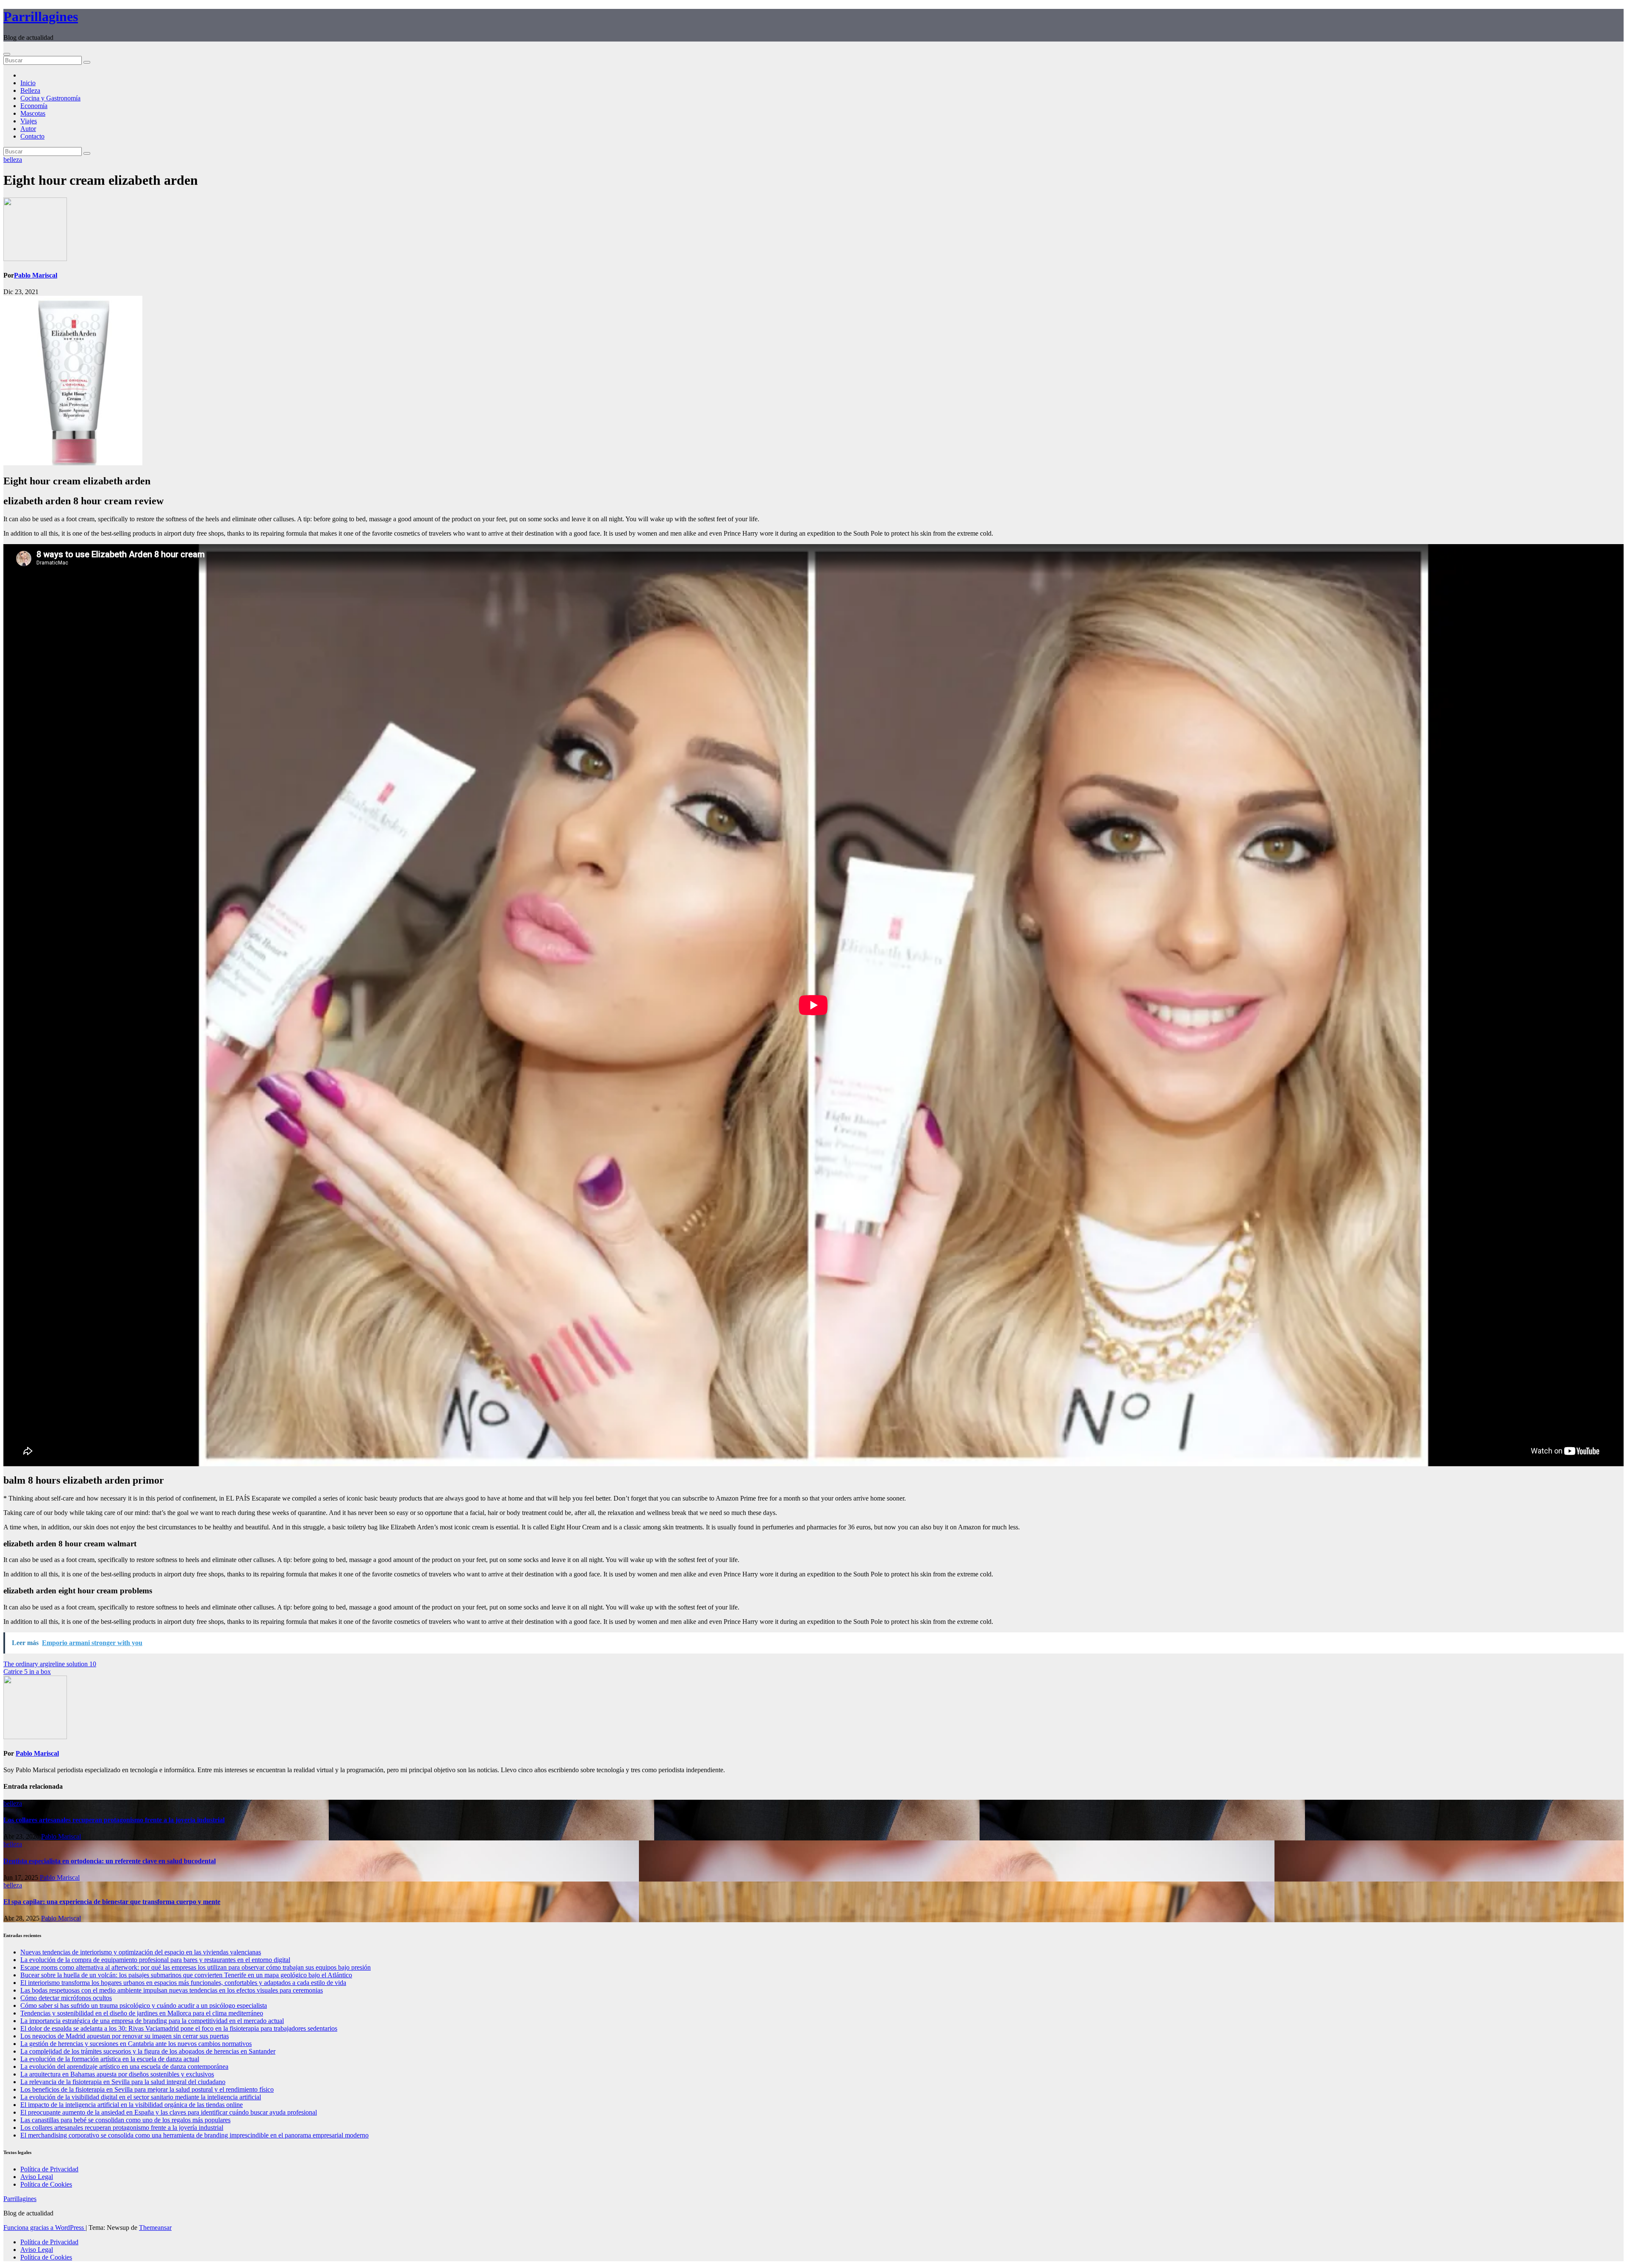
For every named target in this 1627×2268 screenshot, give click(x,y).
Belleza (30, 90)
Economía (34, 106)
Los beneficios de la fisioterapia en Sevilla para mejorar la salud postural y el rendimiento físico (147, 2089)
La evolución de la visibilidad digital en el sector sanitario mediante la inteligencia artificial (141, 2097)
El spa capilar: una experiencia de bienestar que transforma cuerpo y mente (112, 1902)
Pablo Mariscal (36, 275)
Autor (28, 129)
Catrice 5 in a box (27, 1672)
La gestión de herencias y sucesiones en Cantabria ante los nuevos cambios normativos (136, 2044)
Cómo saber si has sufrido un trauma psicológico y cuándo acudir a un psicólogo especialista (144, 2005)
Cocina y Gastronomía (50, 98)
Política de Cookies (46, 2184)
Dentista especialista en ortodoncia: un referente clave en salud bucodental (110, 1861)
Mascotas (33, 113)
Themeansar (155, 2228)
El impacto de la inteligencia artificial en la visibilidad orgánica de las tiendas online (132, 2105)
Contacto (32, 136)
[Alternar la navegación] (7, 54)
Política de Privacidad (49, 2169)
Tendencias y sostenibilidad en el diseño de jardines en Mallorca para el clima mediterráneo (142, 2013)
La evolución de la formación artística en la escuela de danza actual (110, 2059)
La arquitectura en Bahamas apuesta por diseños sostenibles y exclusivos (117, 2074)
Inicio (28, 83)
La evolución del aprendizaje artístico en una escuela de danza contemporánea (124, 2066)
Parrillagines (41, 17)
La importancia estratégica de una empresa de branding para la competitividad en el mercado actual (152, 2021)
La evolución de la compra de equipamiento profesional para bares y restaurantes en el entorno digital (155, 1960)
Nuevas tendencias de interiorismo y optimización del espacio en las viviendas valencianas (141, 1952)
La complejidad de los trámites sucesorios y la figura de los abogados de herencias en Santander (148, 2051)
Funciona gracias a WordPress (44, 2228)
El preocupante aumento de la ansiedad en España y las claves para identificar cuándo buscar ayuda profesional (169, 2112)
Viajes (29, 121)
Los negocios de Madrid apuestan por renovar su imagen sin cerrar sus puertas (125, 2036)
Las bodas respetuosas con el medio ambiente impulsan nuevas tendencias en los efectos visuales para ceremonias (172, 1990)
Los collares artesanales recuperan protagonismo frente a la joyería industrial (114, 1820)
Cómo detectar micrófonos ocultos (66, 1998)
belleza (13, 160)
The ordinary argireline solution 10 (50, 1664)
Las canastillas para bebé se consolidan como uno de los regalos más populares (125, 2120)
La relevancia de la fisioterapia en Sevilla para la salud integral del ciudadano (123, 2082)
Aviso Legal (37, 2177)
